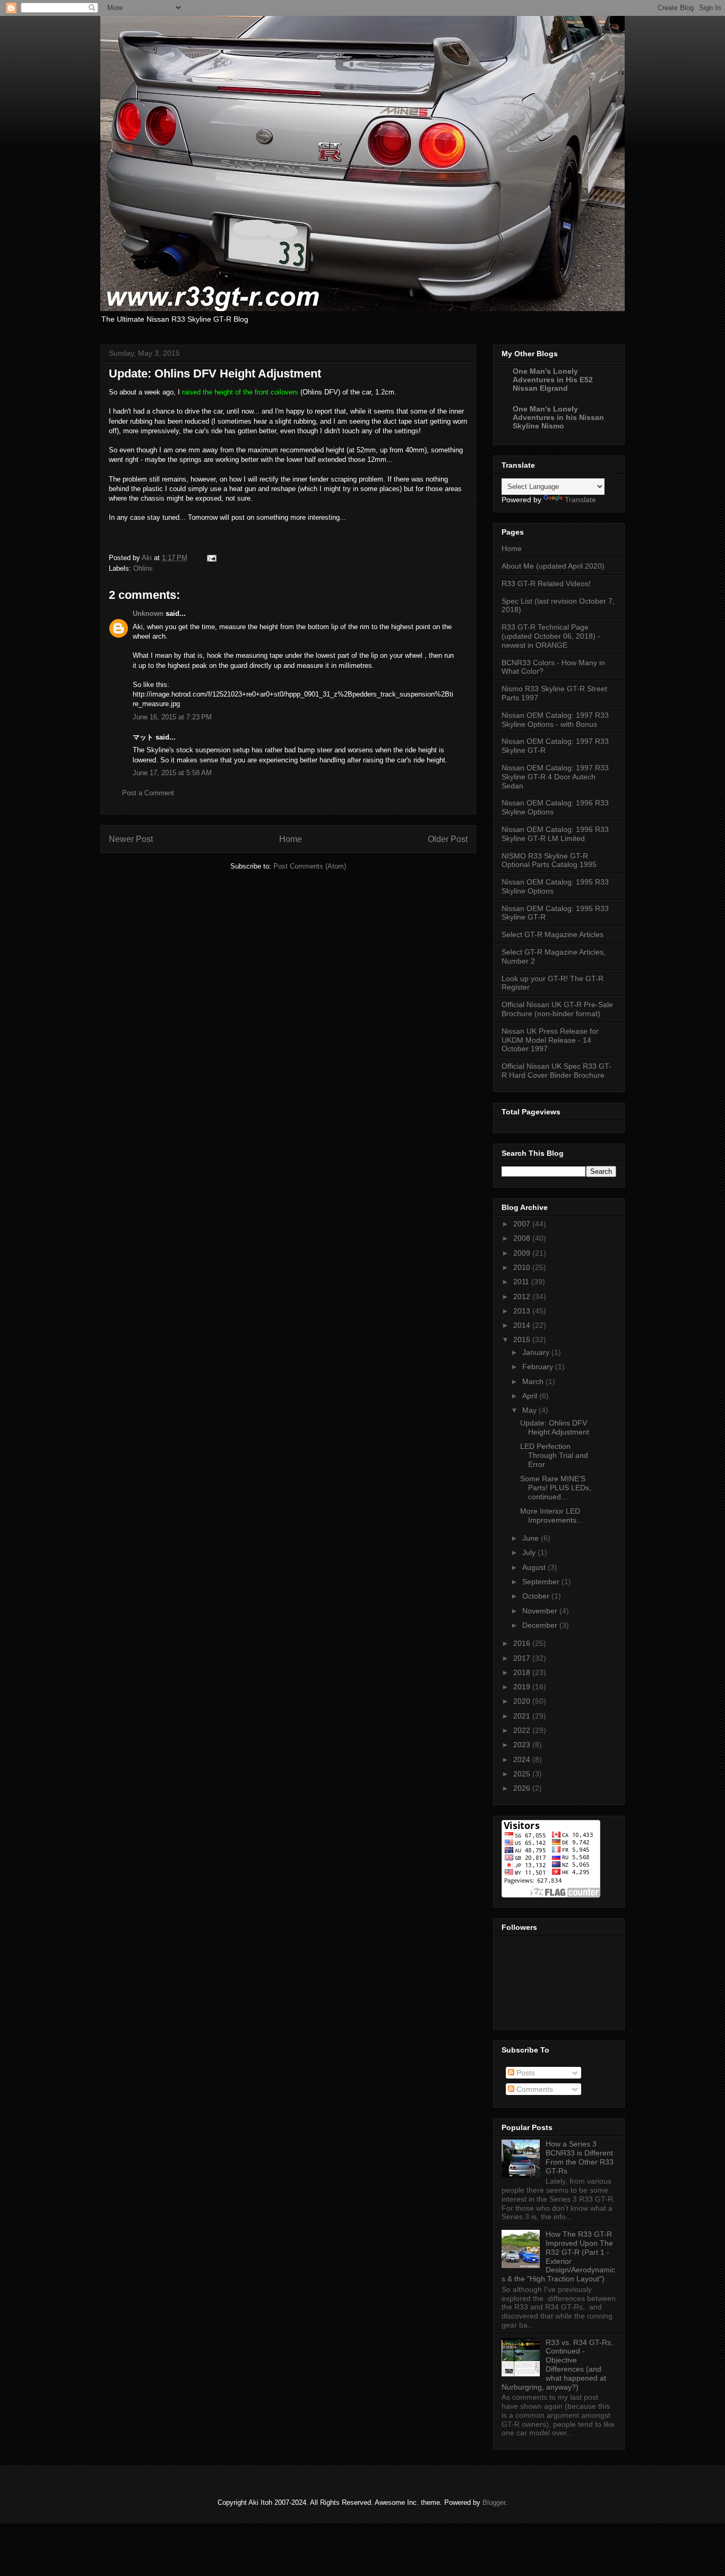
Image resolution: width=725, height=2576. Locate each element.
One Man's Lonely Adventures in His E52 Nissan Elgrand (553, 380)
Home (291, 839)
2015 (523, 1339)
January (537, 1352)
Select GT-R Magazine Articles (553, 934)
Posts (525, 2073)
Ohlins (143, 568)
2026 (523, 1788)
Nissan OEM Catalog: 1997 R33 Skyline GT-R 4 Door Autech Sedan (555, 777)
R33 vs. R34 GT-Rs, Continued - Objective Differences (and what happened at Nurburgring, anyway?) (557, 2365)
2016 (523, 1643)
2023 (523, 1745)
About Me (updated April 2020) (553, 566)
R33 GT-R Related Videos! (546, 583)
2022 (523, 1730)
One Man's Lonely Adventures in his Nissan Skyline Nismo (558, 417)
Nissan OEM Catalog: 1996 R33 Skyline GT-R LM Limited (555, 834)
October (537, 1596)
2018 (523, 1672)
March (534, 1381)
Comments (534, 2089)
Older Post (448, 839)
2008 (523, 1238)
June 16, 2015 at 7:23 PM (172, 717)
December (541, 1625)
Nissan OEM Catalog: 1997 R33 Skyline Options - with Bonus (555, 720)
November (541, 1611)
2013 (523, 1311)
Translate (580, 500)
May (530, 1410)
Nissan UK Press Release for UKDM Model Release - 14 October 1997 (550, 1040)
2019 (523, 1687)
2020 (523, 1701)
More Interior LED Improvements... (551, 1515)
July (530, 1552)
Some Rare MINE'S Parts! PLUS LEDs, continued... (556, 1488)
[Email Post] (211, 558)
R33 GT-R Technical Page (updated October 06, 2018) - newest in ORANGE (551, 636)
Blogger (494, 2502)
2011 (522, 1282)
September (542, 1582)
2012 (523, 1296)
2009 (523, 1253)
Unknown (148, 613)
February (539, 1367)
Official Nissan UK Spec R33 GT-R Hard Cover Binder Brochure (556, 1071)
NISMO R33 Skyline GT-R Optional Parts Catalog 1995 (549, 860)
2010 (523, 1267)
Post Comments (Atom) (310, 866)
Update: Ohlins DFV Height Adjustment (555, 1427)
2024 (523, 1759)
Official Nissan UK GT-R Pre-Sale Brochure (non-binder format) (557, 1009)
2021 (523, 1716)
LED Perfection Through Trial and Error (554, 1455)
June (532, 1538)
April (531, 1396)
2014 (523, 1325)
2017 (523, 1658)
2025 (523, 1774)
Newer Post (131, 839)
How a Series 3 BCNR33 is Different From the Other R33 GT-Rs (580, 2157)
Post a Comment (148, 793)
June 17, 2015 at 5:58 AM (172, 773)
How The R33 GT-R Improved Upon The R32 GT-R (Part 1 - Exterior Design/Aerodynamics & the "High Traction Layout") (558, 2256)
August (535, 1567)
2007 (523, 1224)
